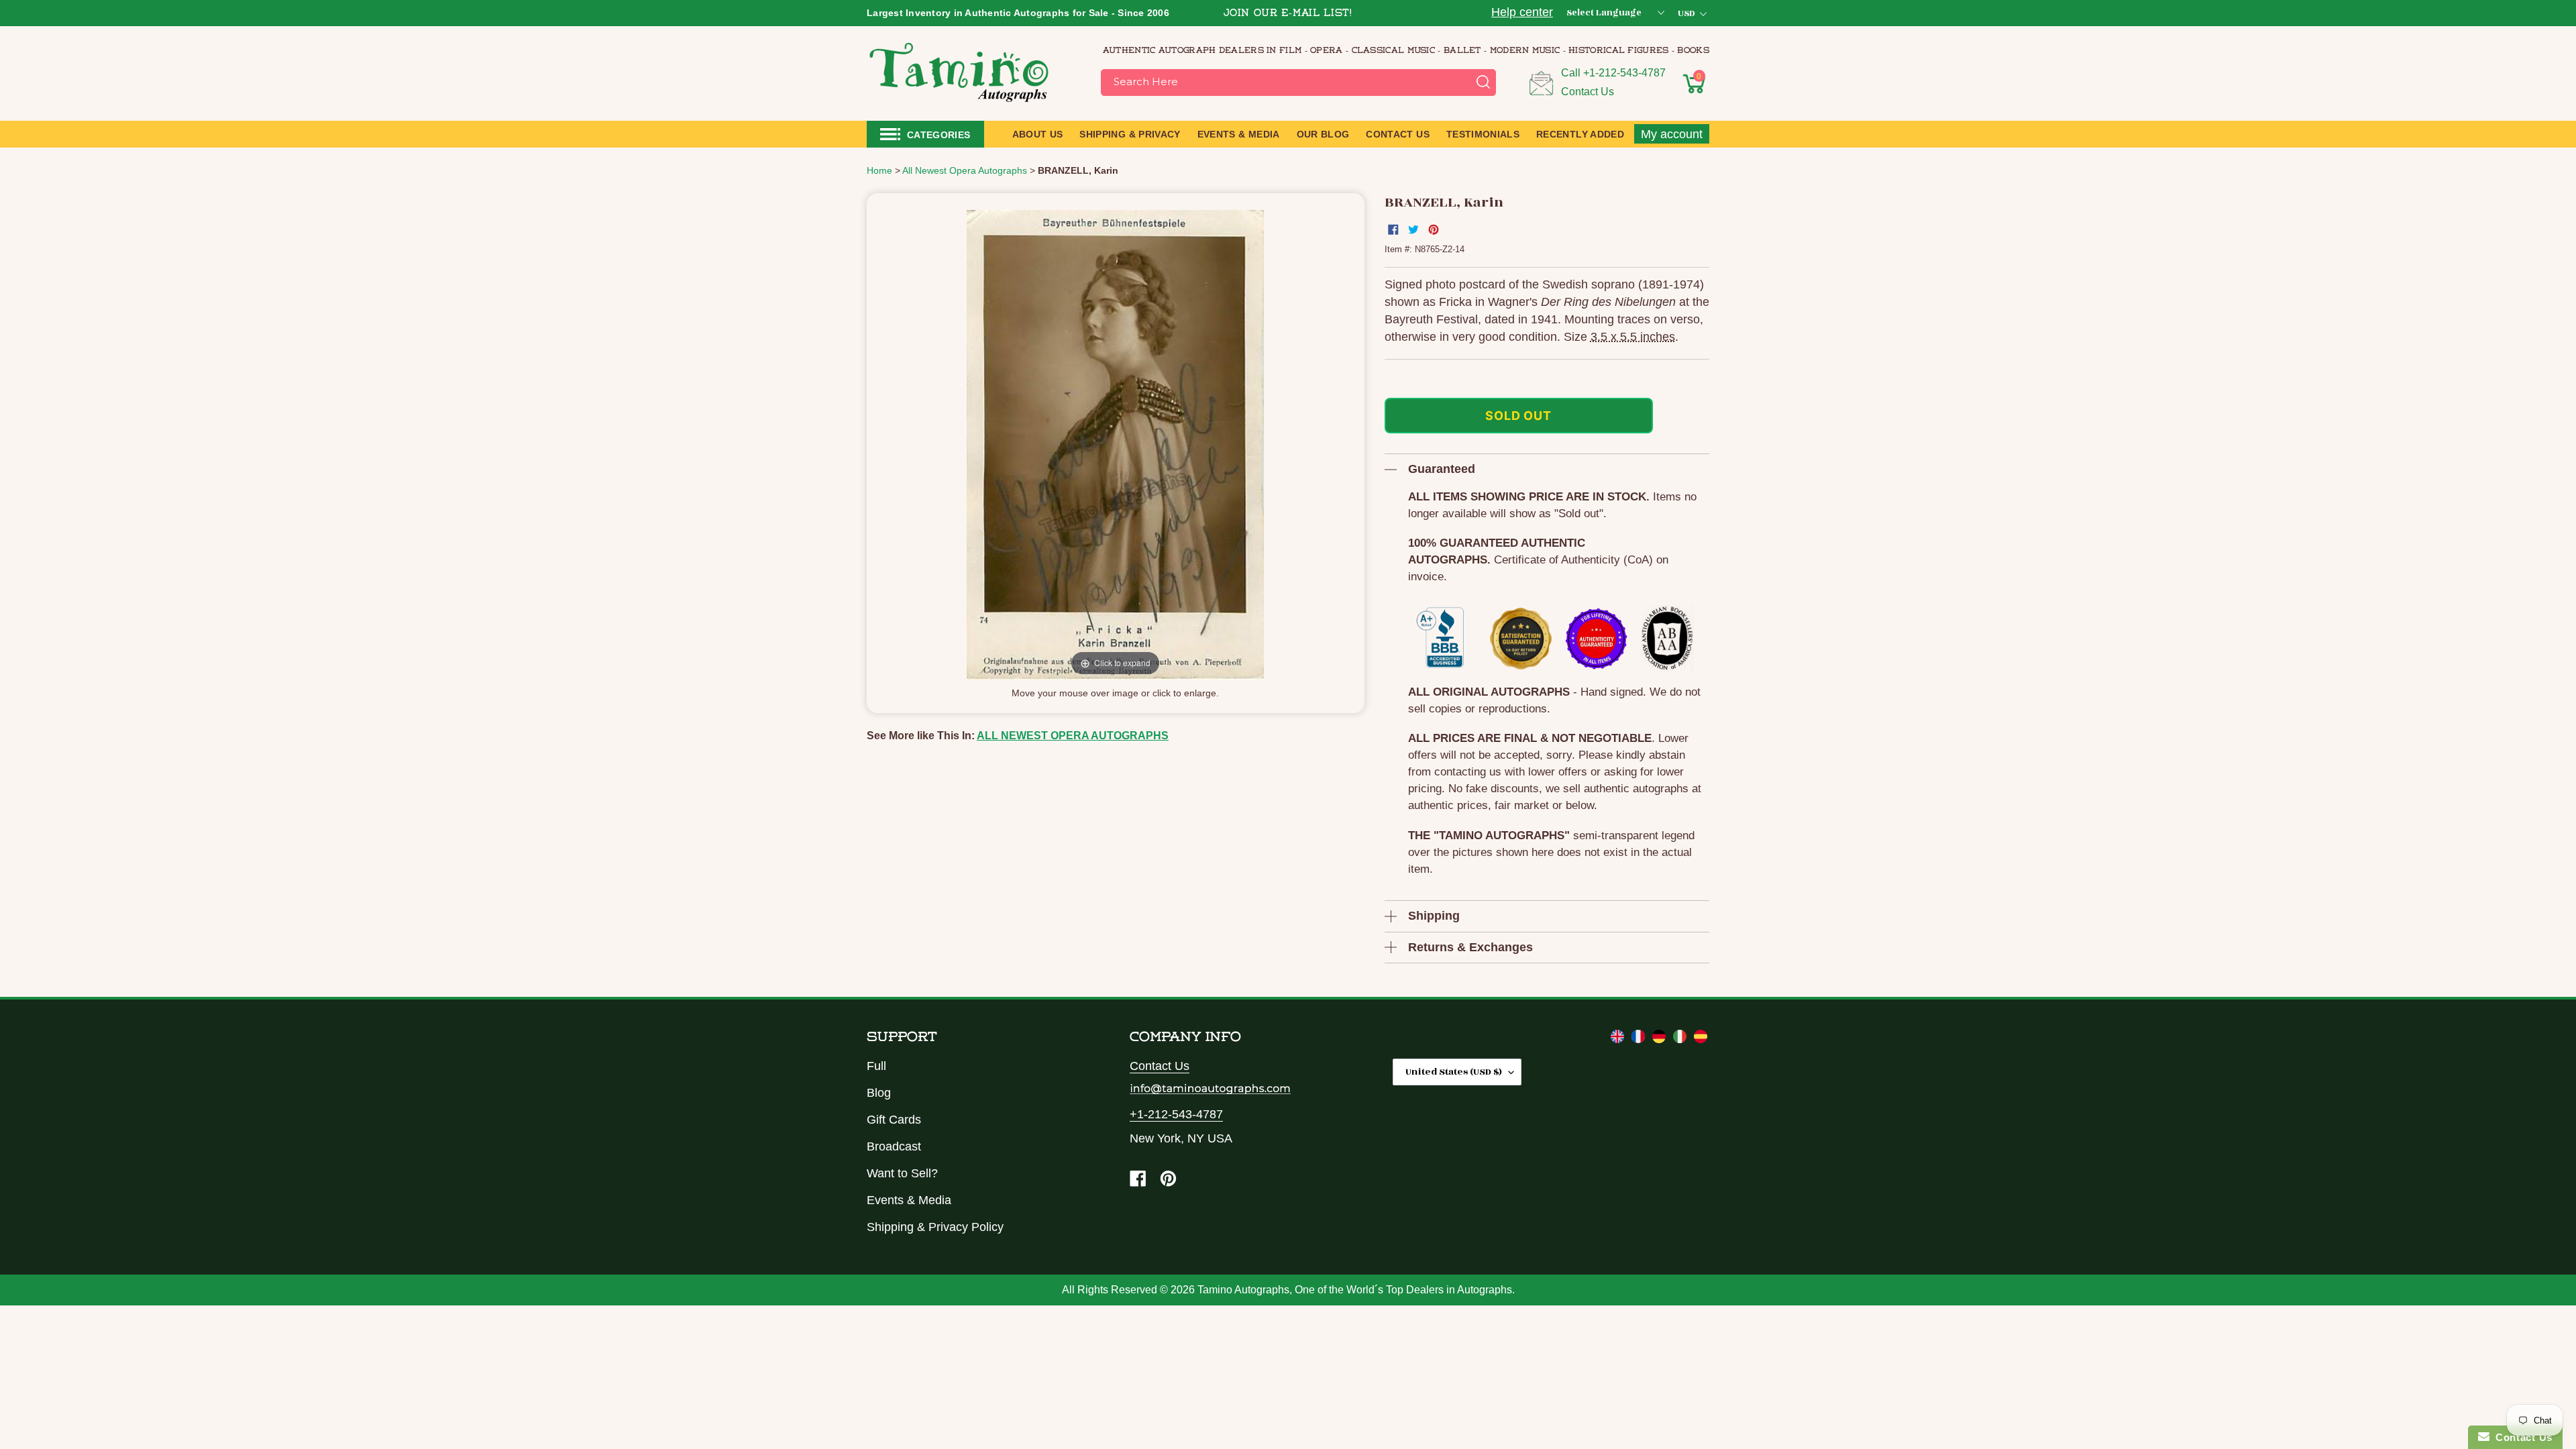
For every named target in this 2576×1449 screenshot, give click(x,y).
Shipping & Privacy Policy (935, 1227)
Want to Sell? (902, 1173)
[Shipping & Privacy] (1619, 1039)
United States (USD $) (1454, 1072)
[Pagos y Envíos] (1701, 1039)
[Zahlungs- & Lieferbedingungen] (1661, 1039)
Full (876, 1066)
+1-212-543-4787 (1624, 73)
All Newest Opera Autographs (1073, 736)
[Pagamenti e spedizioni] (1681, 1039)
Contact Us (1588, 92)
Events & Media (909, 1200)
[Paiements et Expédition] (1640, 1039)
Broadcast (894, 1146)
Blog (879, 1093)
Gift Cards (894, 1120)
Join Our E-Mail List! (1288, 14)
